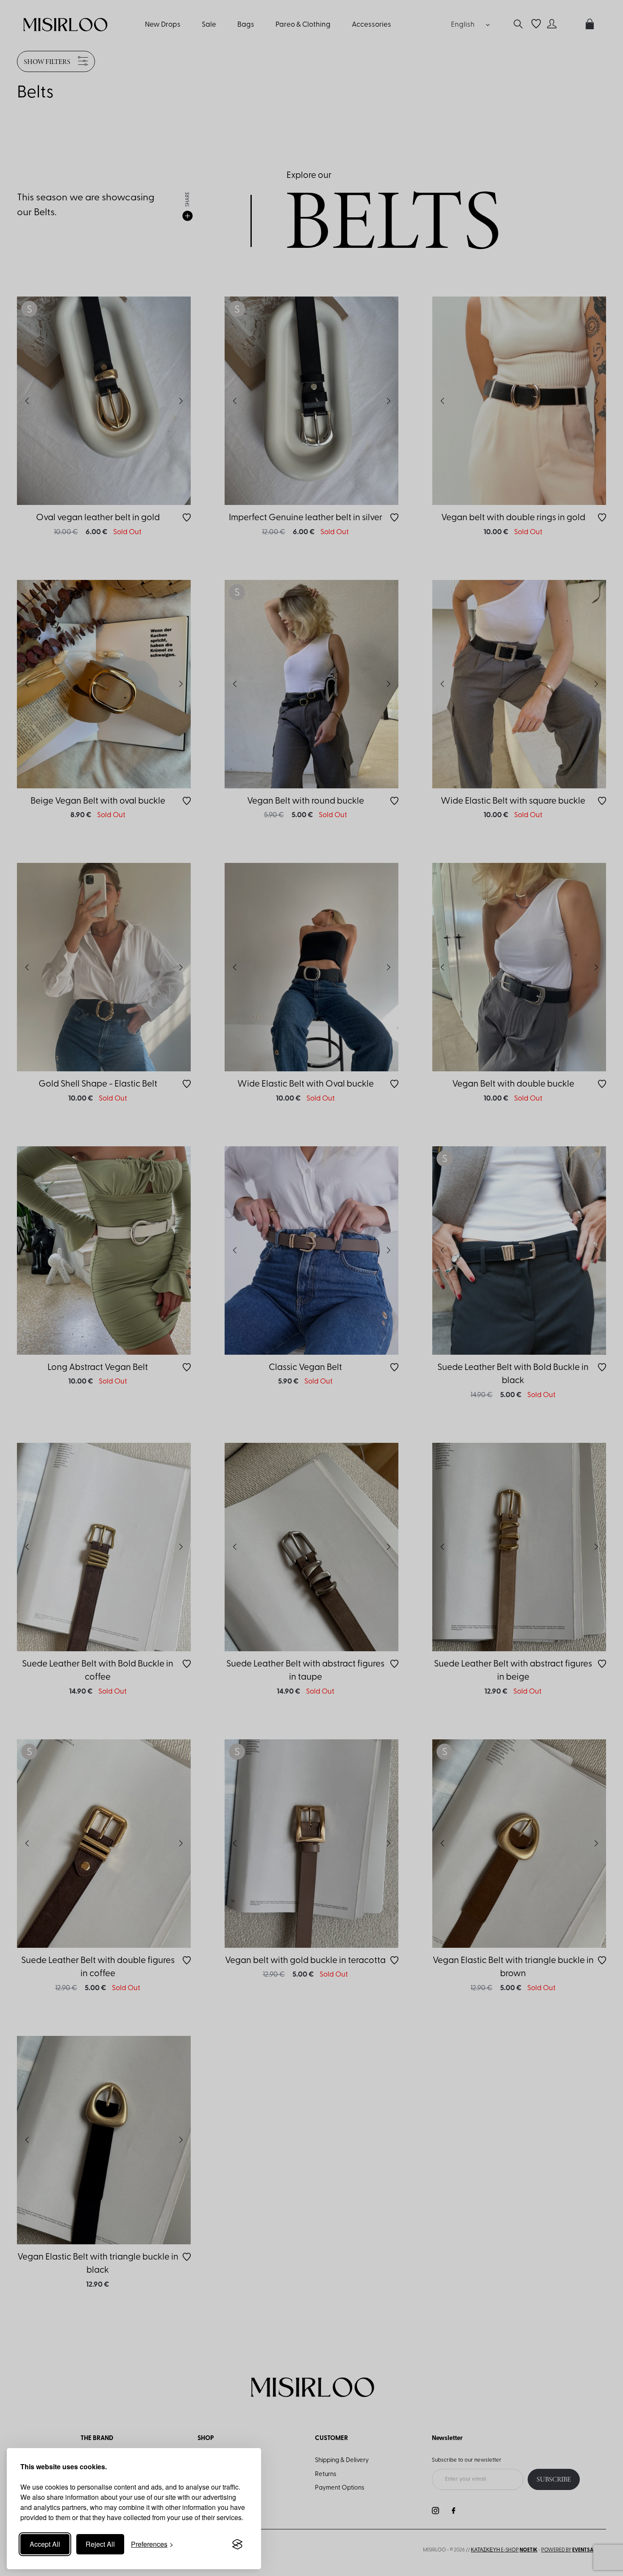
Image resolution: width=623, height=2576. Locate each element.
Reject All (100, 2544)
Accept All (45, 2544)
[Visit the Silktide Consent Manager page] (237, 2544)
